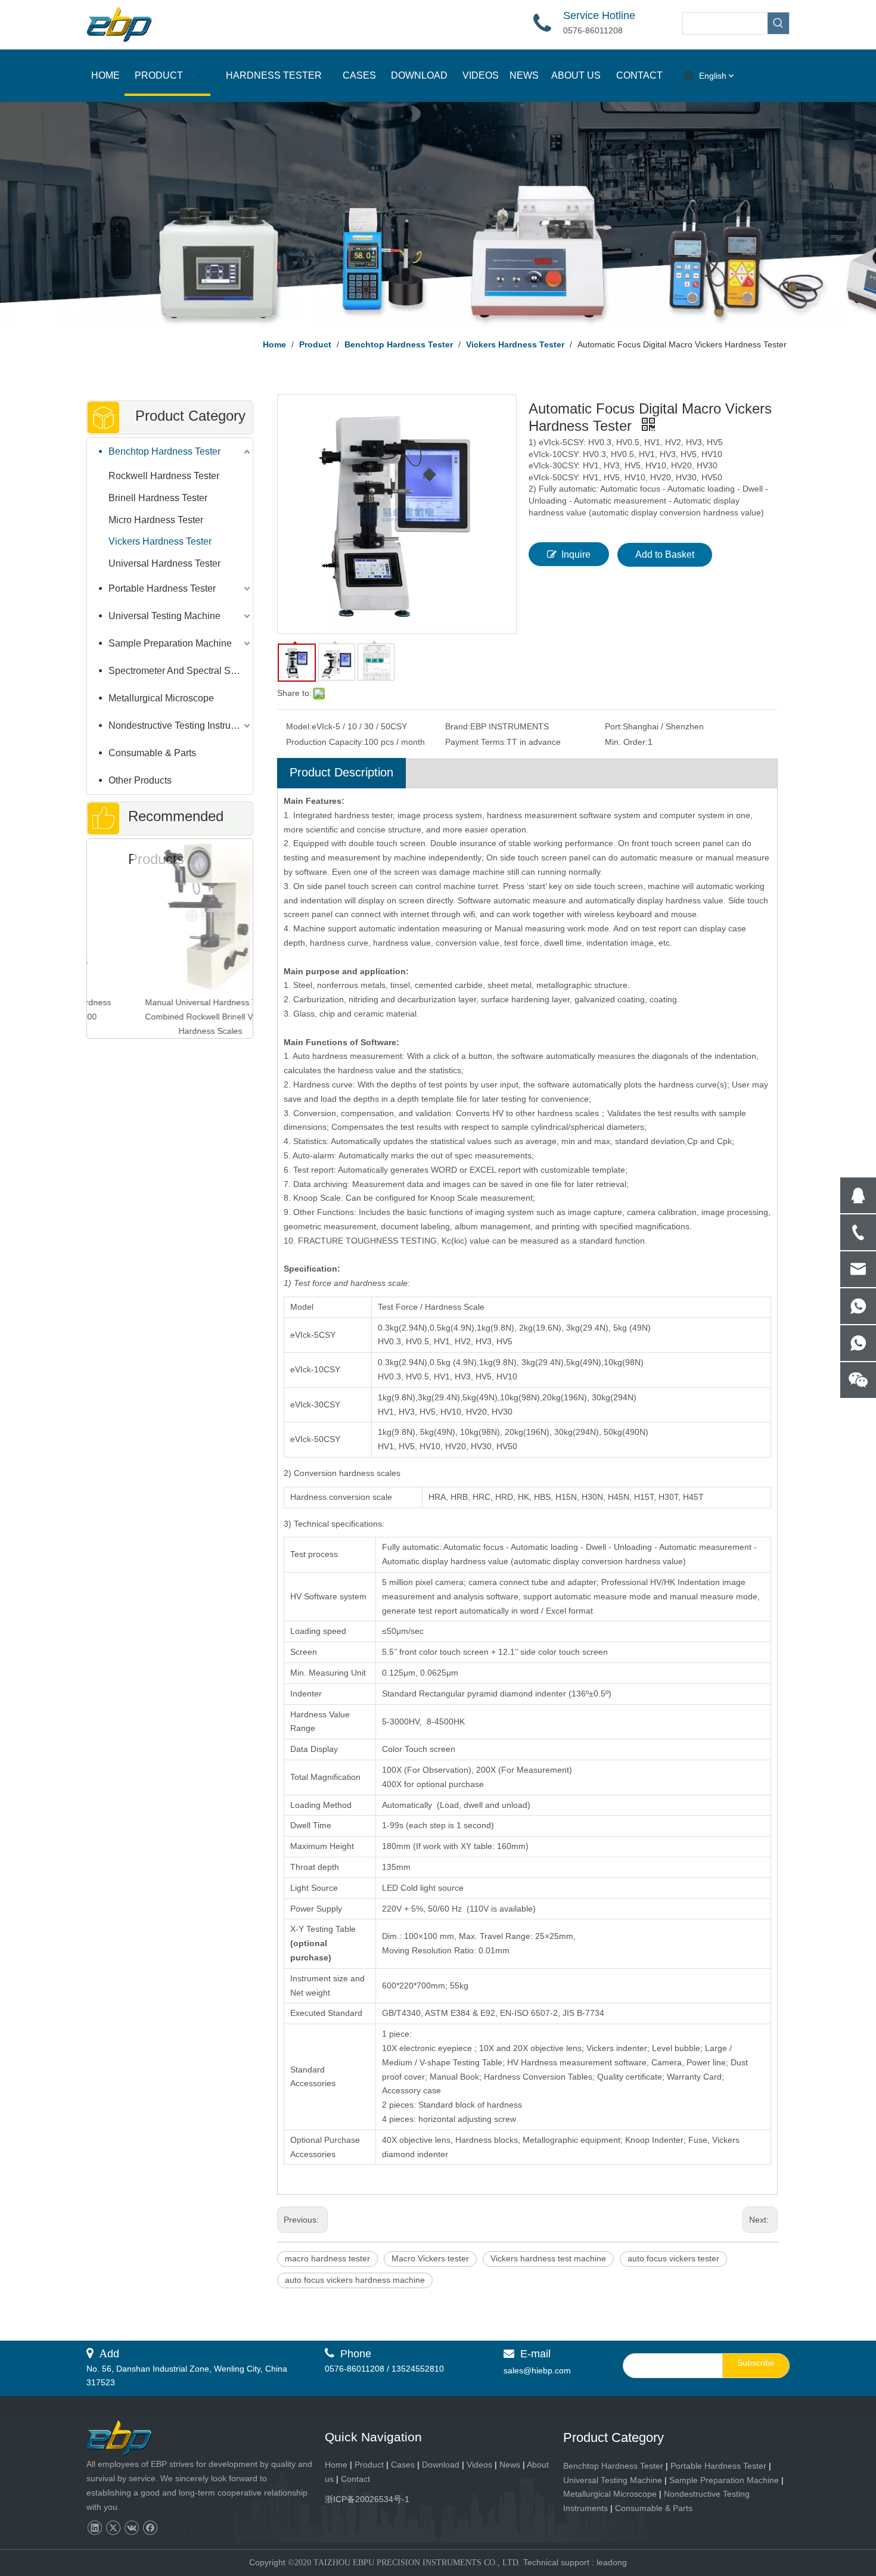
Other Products (140, 780)
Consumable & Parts (152, 753)
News (510, 2465)
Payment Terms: (476, 742)
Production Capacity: (325, 742)
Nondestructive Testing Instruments (181, 725)
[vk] (131, 2528)
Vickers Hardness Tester (160, 541)
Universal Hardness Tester (164, 563)
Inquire (576, 554)
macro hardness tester (327, 2258)
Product (370, 2465)
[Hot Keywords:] (778, 23)
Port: (614, 726)
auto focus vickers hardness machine (355, 2280)
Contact (355, 2479)
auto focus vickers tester (673, 2258)
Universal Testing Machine (164, 616)
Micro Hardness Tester (156, 520)
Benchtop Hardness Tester (164, 451)
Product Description (341, 772)
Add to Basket (665, 554)
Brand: (458, 726)
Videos (479, 2465)
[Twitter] (113, 2528)
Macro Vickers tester (430, 2258)
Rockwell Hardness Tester (164, 476)
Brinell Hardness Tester (158, 498)
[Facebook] (150, 2528)
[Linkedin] (94, 2528)
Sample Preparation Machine (170, 643)
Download (441, 2465)
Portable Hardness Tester (162, 588)
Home (336, 2465)
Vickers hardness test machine (548, 2258)
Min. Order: (626, 742)
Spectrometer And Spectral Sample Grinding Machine (181, 671)
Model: (299, 726)
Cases (403, 2465)
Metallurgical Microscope (161, 698)
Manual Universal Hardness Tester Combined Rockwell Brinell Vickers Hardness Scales (170, 1017)
